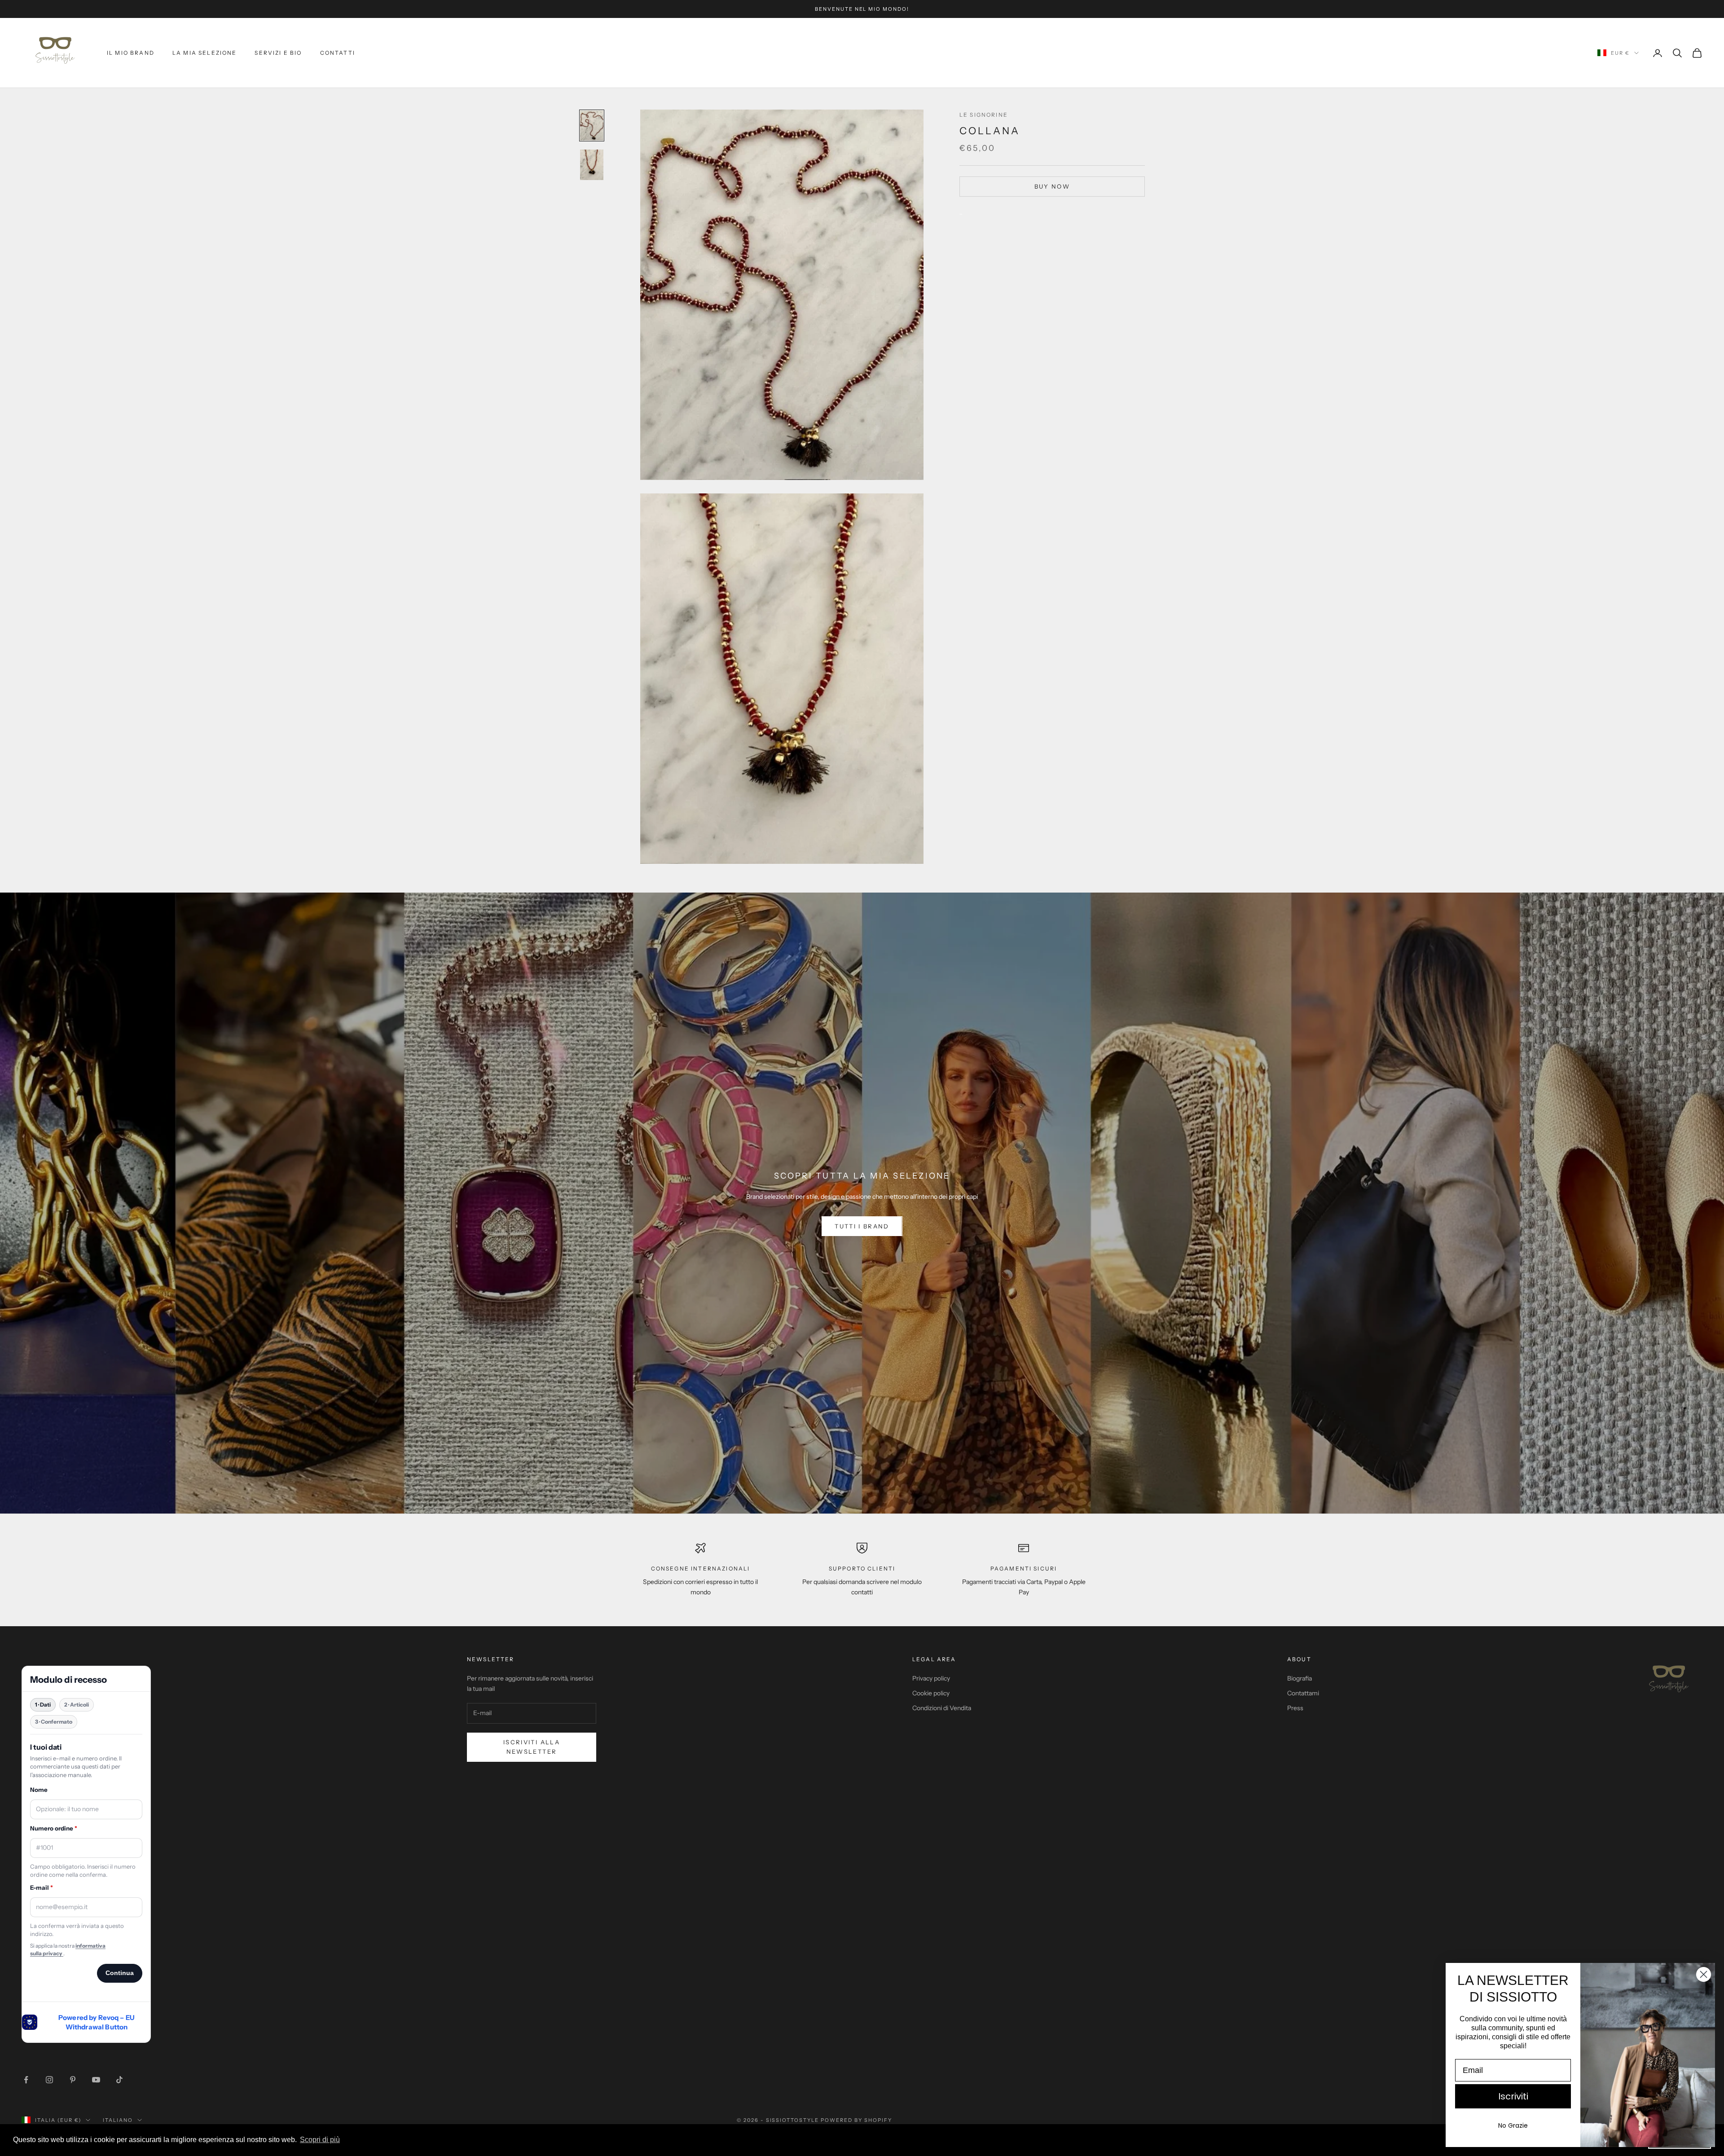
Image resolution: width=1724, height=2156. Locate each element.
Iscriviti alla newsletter (532, 1747)
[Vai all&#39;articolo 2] (592, 165)
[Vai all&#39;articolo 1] (592, 126)
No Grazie (1513, 2125)
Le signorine (984, 115)
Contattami (1303, 1693)
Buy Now (1052, 186)
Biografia (1300, 1678)
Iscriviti (1513, 2096)
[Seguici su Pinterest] (73, 2080)
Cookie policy (931, 1693)
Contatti (338, 53)
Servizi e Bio (278, 53)
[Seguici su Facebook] (26, 2080)
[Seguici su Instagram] (49, 2080)
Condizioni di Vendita (942, 1708)
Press (1295, 1708)
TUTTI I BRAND (862, 1226)
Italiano (118, 2120)
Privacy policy (931, 1678)
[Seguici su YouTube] (96, 2080)
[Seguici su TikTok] (119, 2080)
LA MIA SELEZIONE (205, 53)
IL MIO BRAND (131, 53)
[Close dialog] (1704, 1974)
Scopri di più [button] (320, 2140)
